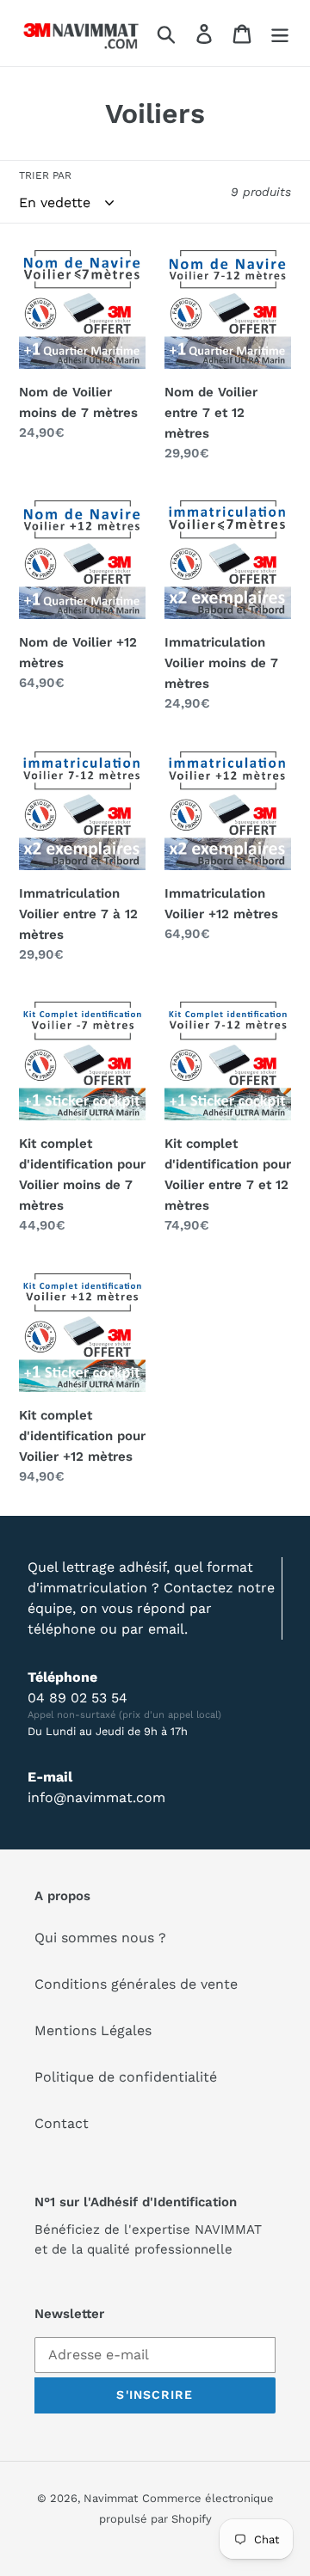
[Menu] (280, 33)
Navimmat (111, 2498)
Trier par (45, 175)
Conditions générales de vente (136, 1984)
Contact (62, 2123)
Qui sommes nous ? (100, 1938)
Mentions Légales (93, 2030)
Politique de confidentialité (126, 2077)
